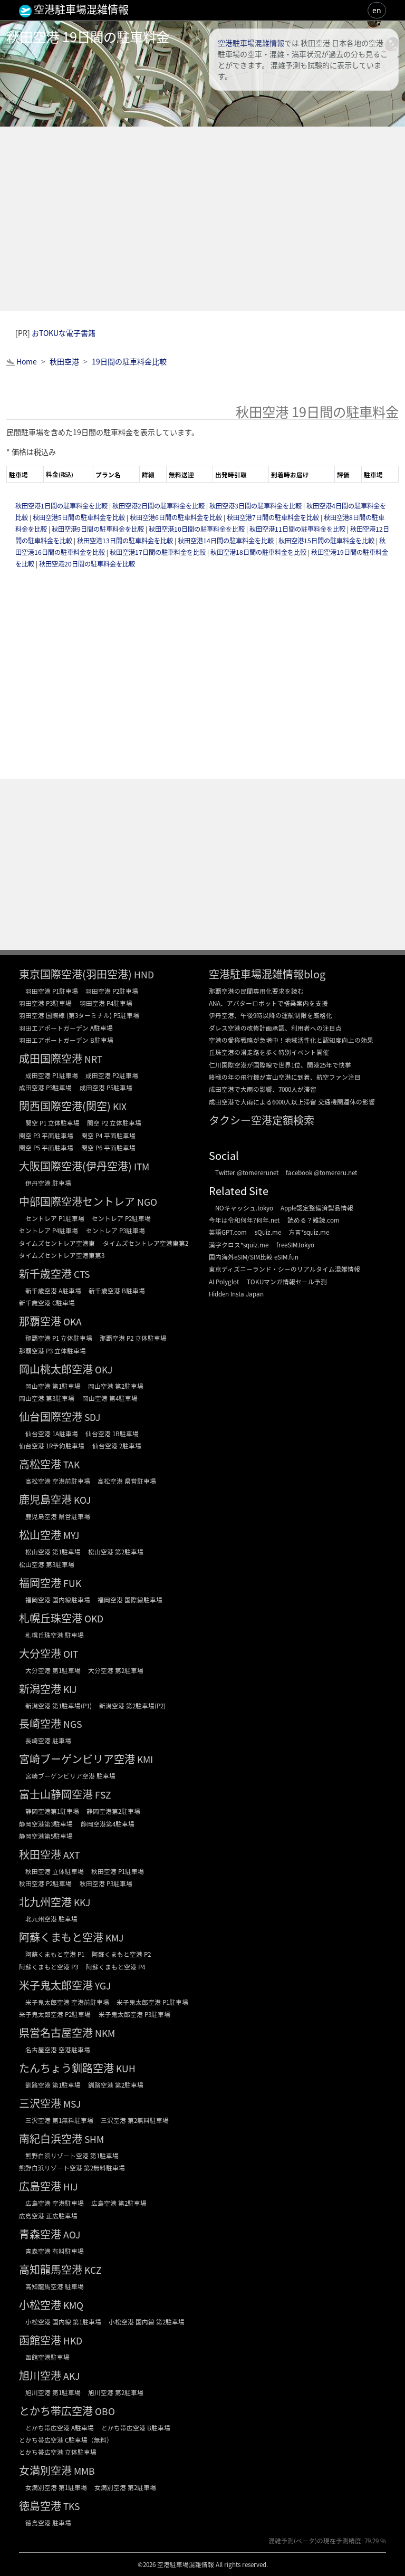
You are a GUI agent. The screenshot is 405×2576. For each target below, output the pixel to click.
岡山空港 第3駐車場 (47, 1398)
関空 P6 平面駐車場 (108, 1147)
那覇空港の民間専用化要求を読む (256, 991)
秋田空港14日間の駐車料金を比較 (226, 541)
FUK (72, 1583)
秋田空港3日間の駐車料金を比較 (256, 506)
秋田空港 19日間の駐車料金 (88, 36)
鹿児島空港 (45, 1499)
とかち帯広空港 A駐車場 (60, 2428)
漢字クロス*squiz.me (239, 1244)
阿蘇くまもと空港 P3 (49, 1967)
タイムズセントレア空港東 (57, 1243)
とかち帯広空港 (56, 2411)
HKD (73, 2340)
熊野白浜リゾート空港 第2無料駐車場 (72, 2168)
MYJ (71, 1535)
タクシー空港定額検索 (262, 1120)
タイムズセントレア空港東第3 (62, 1255)
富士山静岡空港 (56, 1794)
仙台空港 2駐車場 (117, 1445)
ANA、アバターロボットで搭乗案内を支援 (268, 1003)
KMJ (114, 1938)
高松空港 (40, 1464)
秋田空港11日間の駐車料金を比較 (298, 529)
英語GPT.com (228, 1232)
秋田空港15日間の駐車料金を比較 (327, 541)
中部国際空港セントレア (77, 1201)
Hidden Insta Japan (236, 1294)
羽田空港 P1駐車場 (52, 991)
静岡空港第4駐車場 (108, 1824)
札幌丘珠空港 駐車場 (55, 1635)
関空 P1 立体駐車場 (52, 1123)
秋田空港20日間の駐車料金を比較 (87, 564)
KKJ (82, 1902)
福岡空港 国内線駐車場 (58, 1599)
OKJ (104, 1369)
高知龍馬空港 (51, 2269)
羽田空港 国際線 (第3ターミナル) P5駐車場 (79, 1015)
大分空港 (40, 1653)
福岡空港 (40, 1583)
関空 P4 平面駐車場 (108, 1135)
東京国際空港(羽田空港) (75, 974)
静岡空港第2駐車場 (113, 1811)
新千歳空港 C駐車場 (47, 1303)
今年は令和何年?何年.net (244, 1220)
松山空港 (40, 1535)
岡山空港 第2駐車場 (116, 1386)
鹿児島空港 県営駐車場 (58, 1516)
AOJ (72, 2234)
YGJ (103, 1986)
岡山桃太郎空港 (56, 1369)
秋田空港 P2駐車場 (45, 1883)
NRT (93, 1059)
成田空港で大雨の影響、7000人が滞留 (263, 1089)
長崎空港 (40, 1723)
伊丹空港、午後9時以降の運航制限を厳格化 (271, 1015)
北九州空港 (45, 1902)
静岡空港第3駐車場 (46, 1824)
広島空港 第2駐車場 (119, 2203)
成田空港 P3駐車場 (45, 1087)
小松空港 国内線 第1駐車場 (63, 2322)
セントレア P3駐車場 (115, 1230)
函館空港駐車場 (47, 2357)
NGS (73, 1724)
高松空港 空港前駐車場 (58, 1481)
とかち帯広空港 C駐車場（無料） (66, 2440)
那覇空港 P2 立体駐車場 (133, 1338)
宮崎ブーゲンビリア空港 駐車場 (70, 1776)
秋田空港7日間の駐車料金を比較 (274, 517)
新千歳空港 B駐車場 (117, 1290)
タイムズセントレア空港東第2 (146, 1243)
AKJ (71, 2376)
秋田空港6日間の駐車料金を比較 (177, 517)
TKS (71, 2506)
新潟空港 (40, 1689)
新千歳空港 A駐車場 (53, 1290)
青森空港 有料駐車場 (55, 2251)
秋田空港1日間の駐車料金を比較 (62, 506)
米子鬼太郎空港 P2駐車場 (55, 2014)
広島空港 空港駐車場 (55, 2203)
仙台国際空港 (51, 1416)
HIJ (70, 2186)
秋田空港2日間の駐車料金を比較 (159, 506)
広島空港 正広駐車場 (48, 2215)
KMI (145, 1759)
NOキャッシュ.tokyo (244, 1208)
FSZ (103, 1795)
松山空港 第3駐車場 (47, 1564)
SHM (94, 2139)
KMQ (73, 2305)
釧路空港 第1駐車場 (53, 2085)
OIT (71, 1654)
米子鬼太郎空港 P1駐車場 (152, 2002)
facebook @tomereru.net (321, 1172)
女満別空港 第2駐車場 (125, 2487)
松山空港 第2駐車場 (116, 1551)
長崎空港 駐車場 (48, 1740)
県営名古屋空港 (56, 2032)
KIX (120, 1106)
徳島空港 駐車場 (48, 2522)
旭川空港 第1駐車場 (53, 2392)
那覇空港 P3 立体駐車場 (52, 1351)
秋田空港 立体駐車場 (55, 1871)
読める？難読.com (314, 1220)
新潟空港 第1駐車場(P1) (59, 1705)
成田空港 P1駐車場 (52, 1075)
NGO (147, 1202)
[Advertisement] (202, 219)
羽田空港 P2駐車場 (112, 991)
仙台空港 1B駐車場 (112, 1433)
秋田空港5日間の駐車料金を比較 (80, 517)
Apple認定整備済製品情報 (317, 1208)
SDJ (92, 1417)
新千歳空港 (45, 1273)
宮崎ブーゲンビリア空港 (77, 1759)
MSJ (72, 2104)
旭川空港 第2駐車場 (116, 2392)
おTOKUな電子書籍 (64, 333)
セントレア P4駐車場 (49, 1230)
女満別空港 (45, 2470)
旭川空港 (40, 2375)
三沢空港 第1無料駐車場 (59, 2120)
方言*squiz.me (309, 1232)
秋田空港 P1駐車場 (118, 1871)
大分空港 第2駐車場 (116, 1670)
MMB (84, 2471)
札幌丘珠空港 (51, 1618)
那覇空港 (40, 1321)
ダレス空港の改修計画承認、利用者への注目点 (275, 1028)
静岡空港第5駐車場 (46, 1836)
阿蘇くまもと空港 (61, 1937)
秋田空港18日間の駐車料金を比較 (259, 552)
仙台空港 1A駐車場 (52, 1433)
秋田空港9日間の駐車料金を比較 (99, 529)
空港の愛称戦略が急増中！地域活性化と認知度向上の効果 (291, 1040)
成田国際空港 (51, 1058)
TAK (71, 1464)
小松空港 (40, 2305)
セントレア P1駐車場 (55, 1218)
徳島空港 (40, 2506)
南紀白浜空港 (51, 2138)
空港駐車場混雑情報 (251, 43)
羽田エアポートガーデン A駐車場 (66, 1028)
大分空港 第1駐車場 (53, 1670)
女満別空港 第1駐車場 (56, 2487)
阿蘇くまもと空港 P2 (121, 1954)
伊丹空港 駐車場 (48, 1183)
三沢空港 (40, 2103)
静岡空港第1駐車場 (52, 1811)
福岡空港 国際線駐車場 (130, 1599)
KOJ (82, 1500)
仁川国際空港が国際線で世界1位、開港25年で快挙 (280, 1065)
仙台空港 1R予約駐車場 (52, 1445)
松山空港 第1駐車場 (53, 1551)
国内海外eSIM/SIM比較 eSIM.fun (254, 1257)
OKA (73, 1321)
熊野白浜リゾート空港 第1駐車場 (72, 2155)
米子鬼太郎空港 (56, 1985)
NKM (105, 2033)
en (377, 10)
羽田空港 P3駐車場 (45, 1003)
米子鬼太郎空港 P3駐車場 (134, 2014)
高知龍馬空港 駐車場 (55, 2286)
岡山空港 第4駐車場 (110, 1398)
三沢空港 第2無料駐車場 (135, 2120)
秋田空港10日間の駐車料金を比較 (197, 529)
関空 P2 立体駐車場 (114, 1123)
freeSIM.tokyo (295, 1244)
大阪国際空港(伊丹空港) (75, 1166)
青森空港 (40, 2234)
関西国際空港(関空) (65, 1106)
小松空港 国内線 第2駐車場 (147, 2322)
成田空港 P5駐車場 (106, 1087)
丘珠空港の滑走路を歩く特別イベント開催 (269, 1052)
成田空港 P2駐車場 (112, 1075)
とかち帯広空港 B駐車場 (136, 2428)
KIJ (70, 1689)
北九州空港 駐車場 (51, 1919)
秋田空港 (40, 1854)
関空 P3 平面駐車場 (46, 1135)
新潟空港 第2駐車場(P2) (132, 1705)
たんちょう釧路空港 (66, 2068)
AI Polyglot (224, 1281)
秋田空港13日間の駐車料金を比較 (126, 541)
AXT (71, 1855)
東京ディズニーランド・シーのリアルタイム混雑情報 (285, 1269)
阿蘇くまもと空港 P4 (115, 1967)
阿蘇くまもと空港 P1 (55, 1954)
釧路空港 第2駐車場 (116, 2085)
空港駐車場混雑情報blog (267, 974)
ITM (142, 1166)
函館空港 (40, 2340)
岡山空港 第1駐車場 (53, 1386)
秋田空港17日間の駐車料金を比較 (158, 552)
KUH (126, 2068)
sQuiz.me (268, 1232)
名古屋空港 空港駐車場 (58, 2049)
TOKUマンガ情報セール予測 (287, 1281)
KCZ (93, 2270)
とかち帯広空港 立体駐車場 (58, 2452)
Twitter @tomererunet (247, 1172)
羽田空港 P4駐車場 (106, 1003)
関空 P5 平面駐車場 (46, 1147)
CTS (82, 1274)
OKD (94, 1618)
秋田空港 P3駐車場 (106, 1883)
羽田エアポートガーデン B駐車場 (66, 1040)
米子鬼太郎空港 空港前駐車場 (67, 2002)
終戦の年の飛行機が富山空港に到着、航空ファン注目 (285, 1077)
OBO (105, 2411)
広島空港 (40, 2186)
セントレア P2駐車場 (121, 1218)
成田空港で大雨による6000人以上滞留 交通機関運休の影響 (292, 1102)
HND (144, 974)
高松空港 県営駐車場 (127, 1481)
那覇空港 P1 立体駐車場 (59, 1338)
